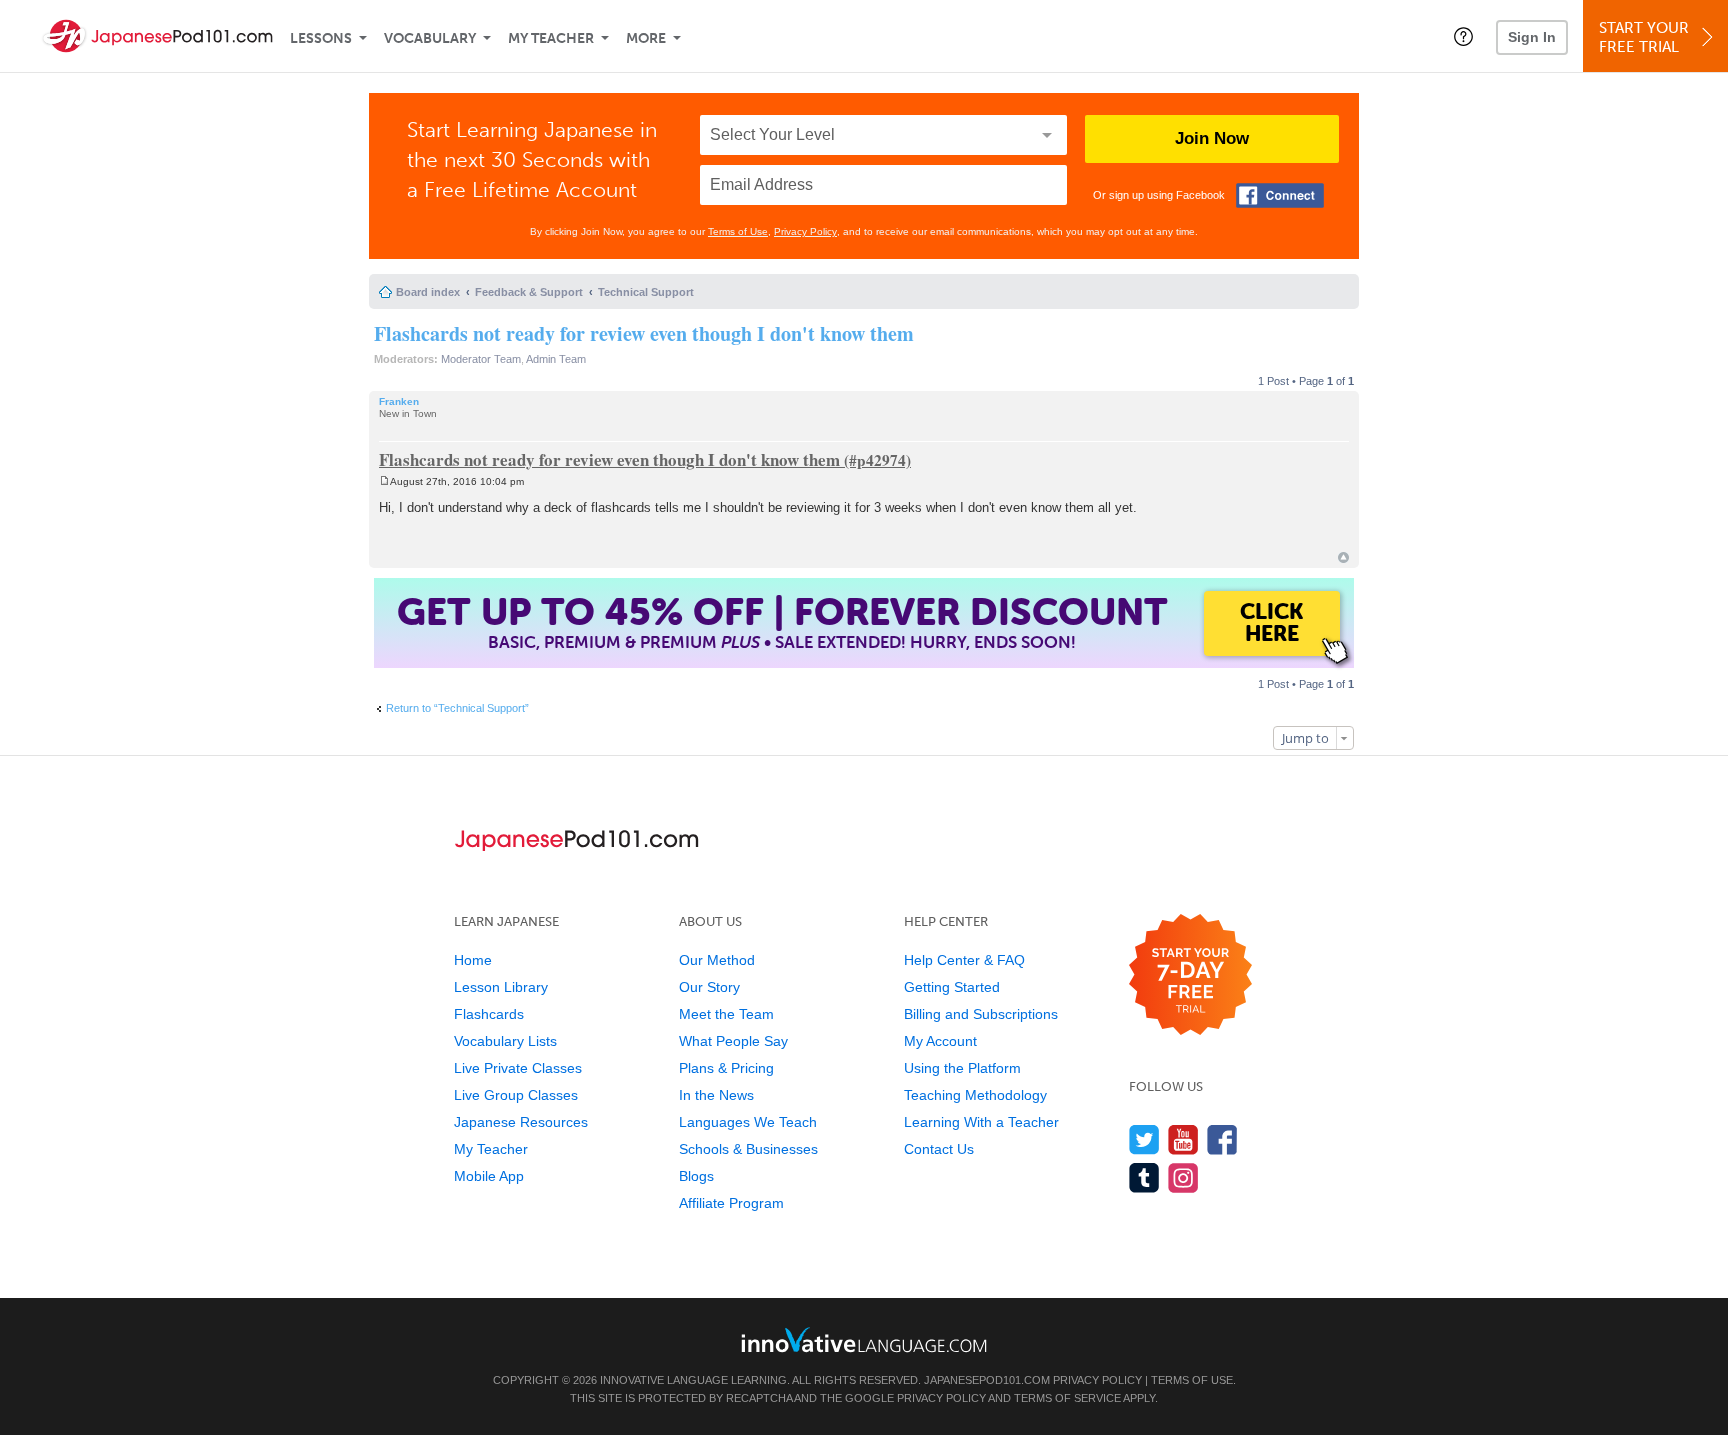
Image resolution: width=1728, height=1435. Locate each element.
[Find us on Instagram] (1183, 1177)
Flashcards (489, 1014)
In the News (716, 1095)
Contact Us (939, 1149)
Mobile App (489, 1176)
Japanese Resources (521, 1122)
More (646, 38)
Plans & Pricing (726, 1068)
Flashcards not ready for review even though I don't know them (644, 333)
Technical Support (646, 292)
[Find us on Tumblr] (1144, 1177)
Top (1343, 557)
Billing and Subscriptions (981, 1014)
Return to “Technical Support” (457, 708)
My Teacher (551, 38)
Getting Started (952, 987)
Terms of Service (1067, 1398)
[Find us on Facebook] (1222, 1139)
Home (473, 960)
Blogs (696, 1176)
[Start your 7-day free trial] (1190, 975)
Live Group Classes (516, 1095)
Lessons (321, 38)
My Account (940, 1041)
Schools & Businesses (748, 1149)
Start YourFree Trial (1644, 37)
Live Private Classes (518, 1068)
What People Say (733, 1041)
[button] (1463, 36)
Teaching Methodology (975, 1095)
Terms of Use (738, 231)
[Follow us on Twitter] (1144, 1139)
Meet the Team (726, 1014)
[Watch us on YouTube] (1183, 1139)
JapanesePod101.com (987, 1380)
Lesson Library (501, 987)
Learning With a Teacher (981, 1122)
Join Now (1212, 138)
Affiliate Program (731, 1203)
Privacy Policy (805, 231)
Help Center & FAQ (964, 960)
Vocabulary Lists (505, 1041)
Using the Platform (962, 1068)
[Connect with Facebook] (1280, 195)
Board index (428, 292)
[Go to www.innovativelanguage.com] (864, 1339)
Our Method (717, 960)
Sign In (1532, 37)
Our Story (709, 987)
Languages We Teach (748, 1122)
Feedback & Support (529, 292)
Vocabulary (430, 38)
